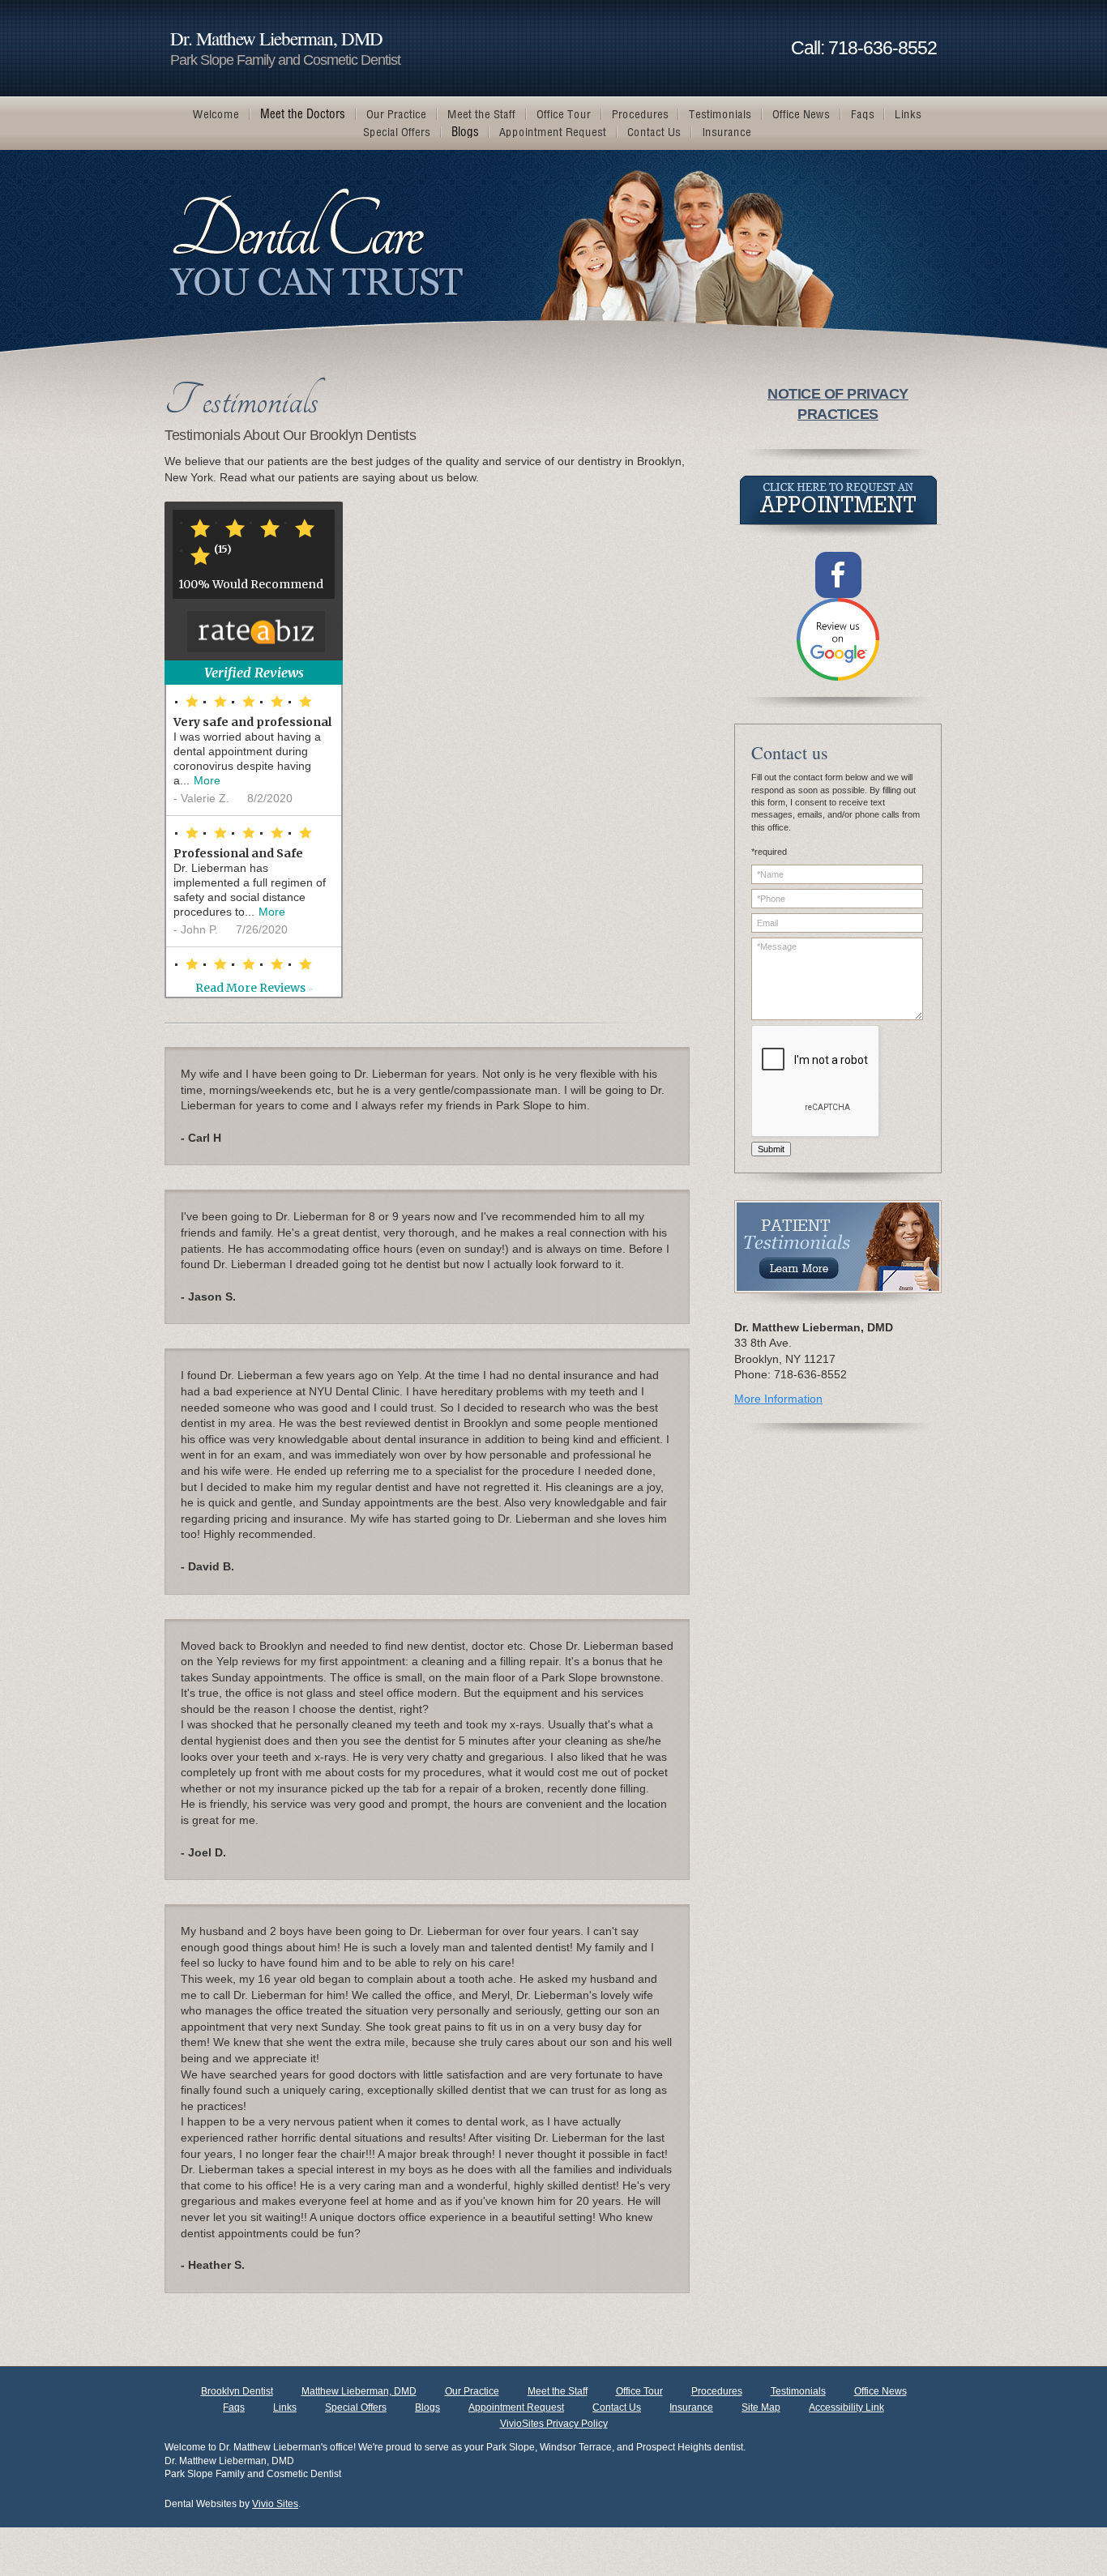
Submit (771, 1149)
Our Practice (472, 2391)
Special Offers (356, 2407)
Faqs (234, 2407)
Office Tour (639, 2391)
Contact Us (617, 2407)
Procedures (717, 2391)
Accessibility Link (846, 2407)
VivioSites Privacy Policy (554, 2424)
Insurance (691, 2407)
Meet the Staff (558, 2391)
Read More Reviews (254, 988)
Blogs (427, 2407)
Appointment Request (516, 2407)
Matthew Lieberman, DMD (359, 2391)
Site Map (761, 2407)
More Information (778, 1399)
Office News (880, 2391)
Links (285, 2407)
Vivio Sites (275, 2504)
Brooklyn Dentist (237, 2391)
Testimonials (798, 2391)
